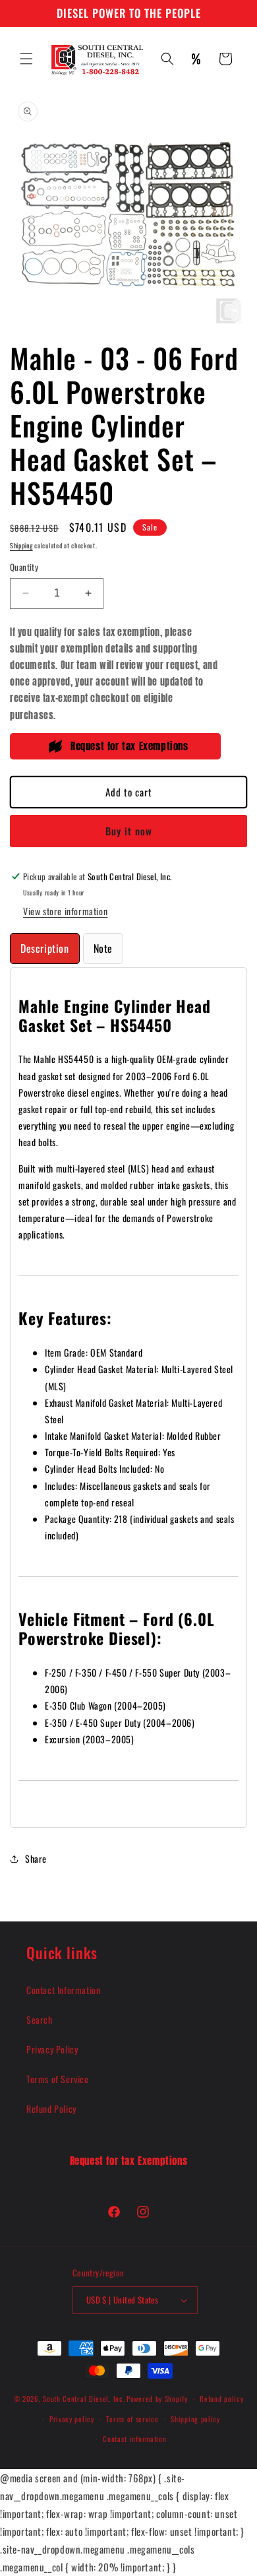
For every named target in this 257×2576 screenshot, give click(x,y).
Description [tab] (45, 948)
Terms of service (132, 2419)
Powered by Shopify (157, 2399)
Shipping (21, 545)
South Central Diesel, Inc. (84, 2399)
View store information (65, 911)
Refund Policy (51, 2109)
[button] (26, 59)
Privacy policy (72, 2419)
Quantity (24, 567)
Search (40, 2019)
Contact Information (63, 1990)
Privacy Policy (52, 2049)
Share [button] (36, 1858)
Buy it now (129, 831)
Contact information (134, 2439)
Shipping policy (195, 2419)
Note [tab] (103, 948)
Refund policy (221, 2399)
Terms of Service (58, 2079)
